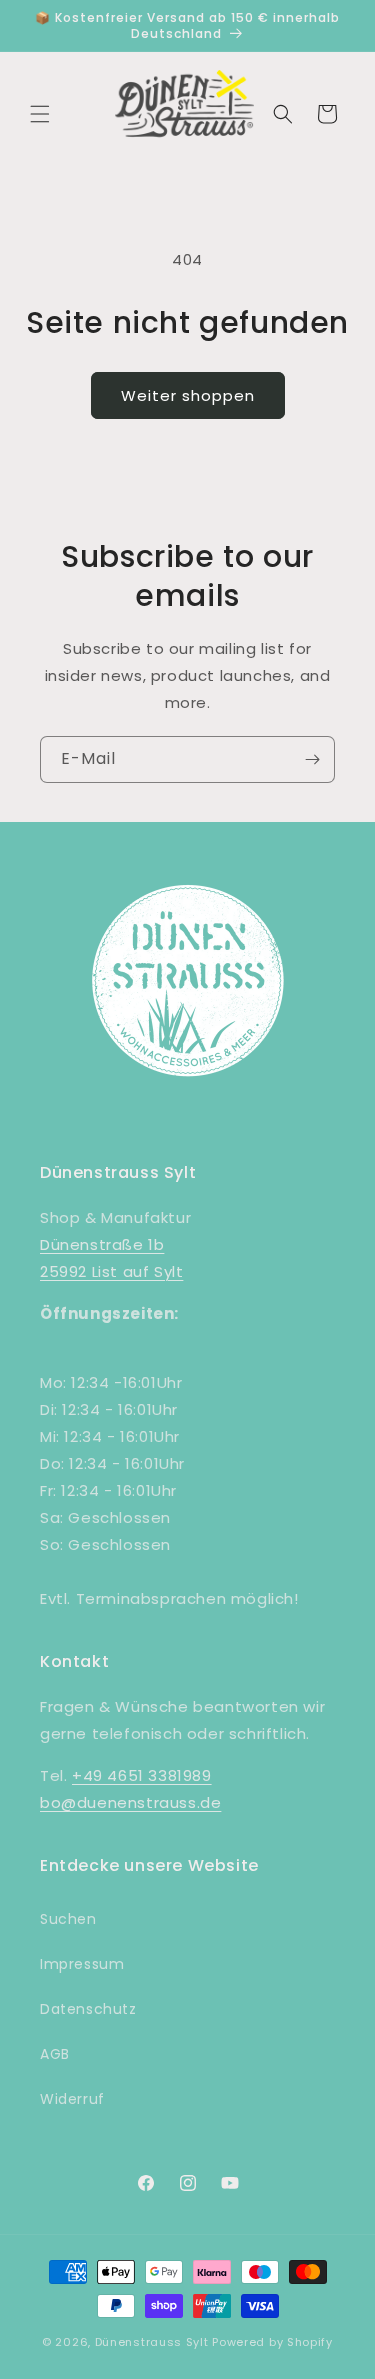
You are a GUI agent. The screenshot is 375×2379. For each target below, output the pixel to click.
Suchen (68, 1919)
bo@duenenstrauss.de (130, 1802)
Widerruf (72, 2099)
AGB (55, 2054)
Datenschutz (88, 2009)
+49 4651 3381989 (142, 1775)
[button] (40, 114)
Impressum (82, 1964)
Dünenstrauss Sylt (152, 2342)
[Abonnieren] (312, 759)
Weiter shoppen (188, 395)
